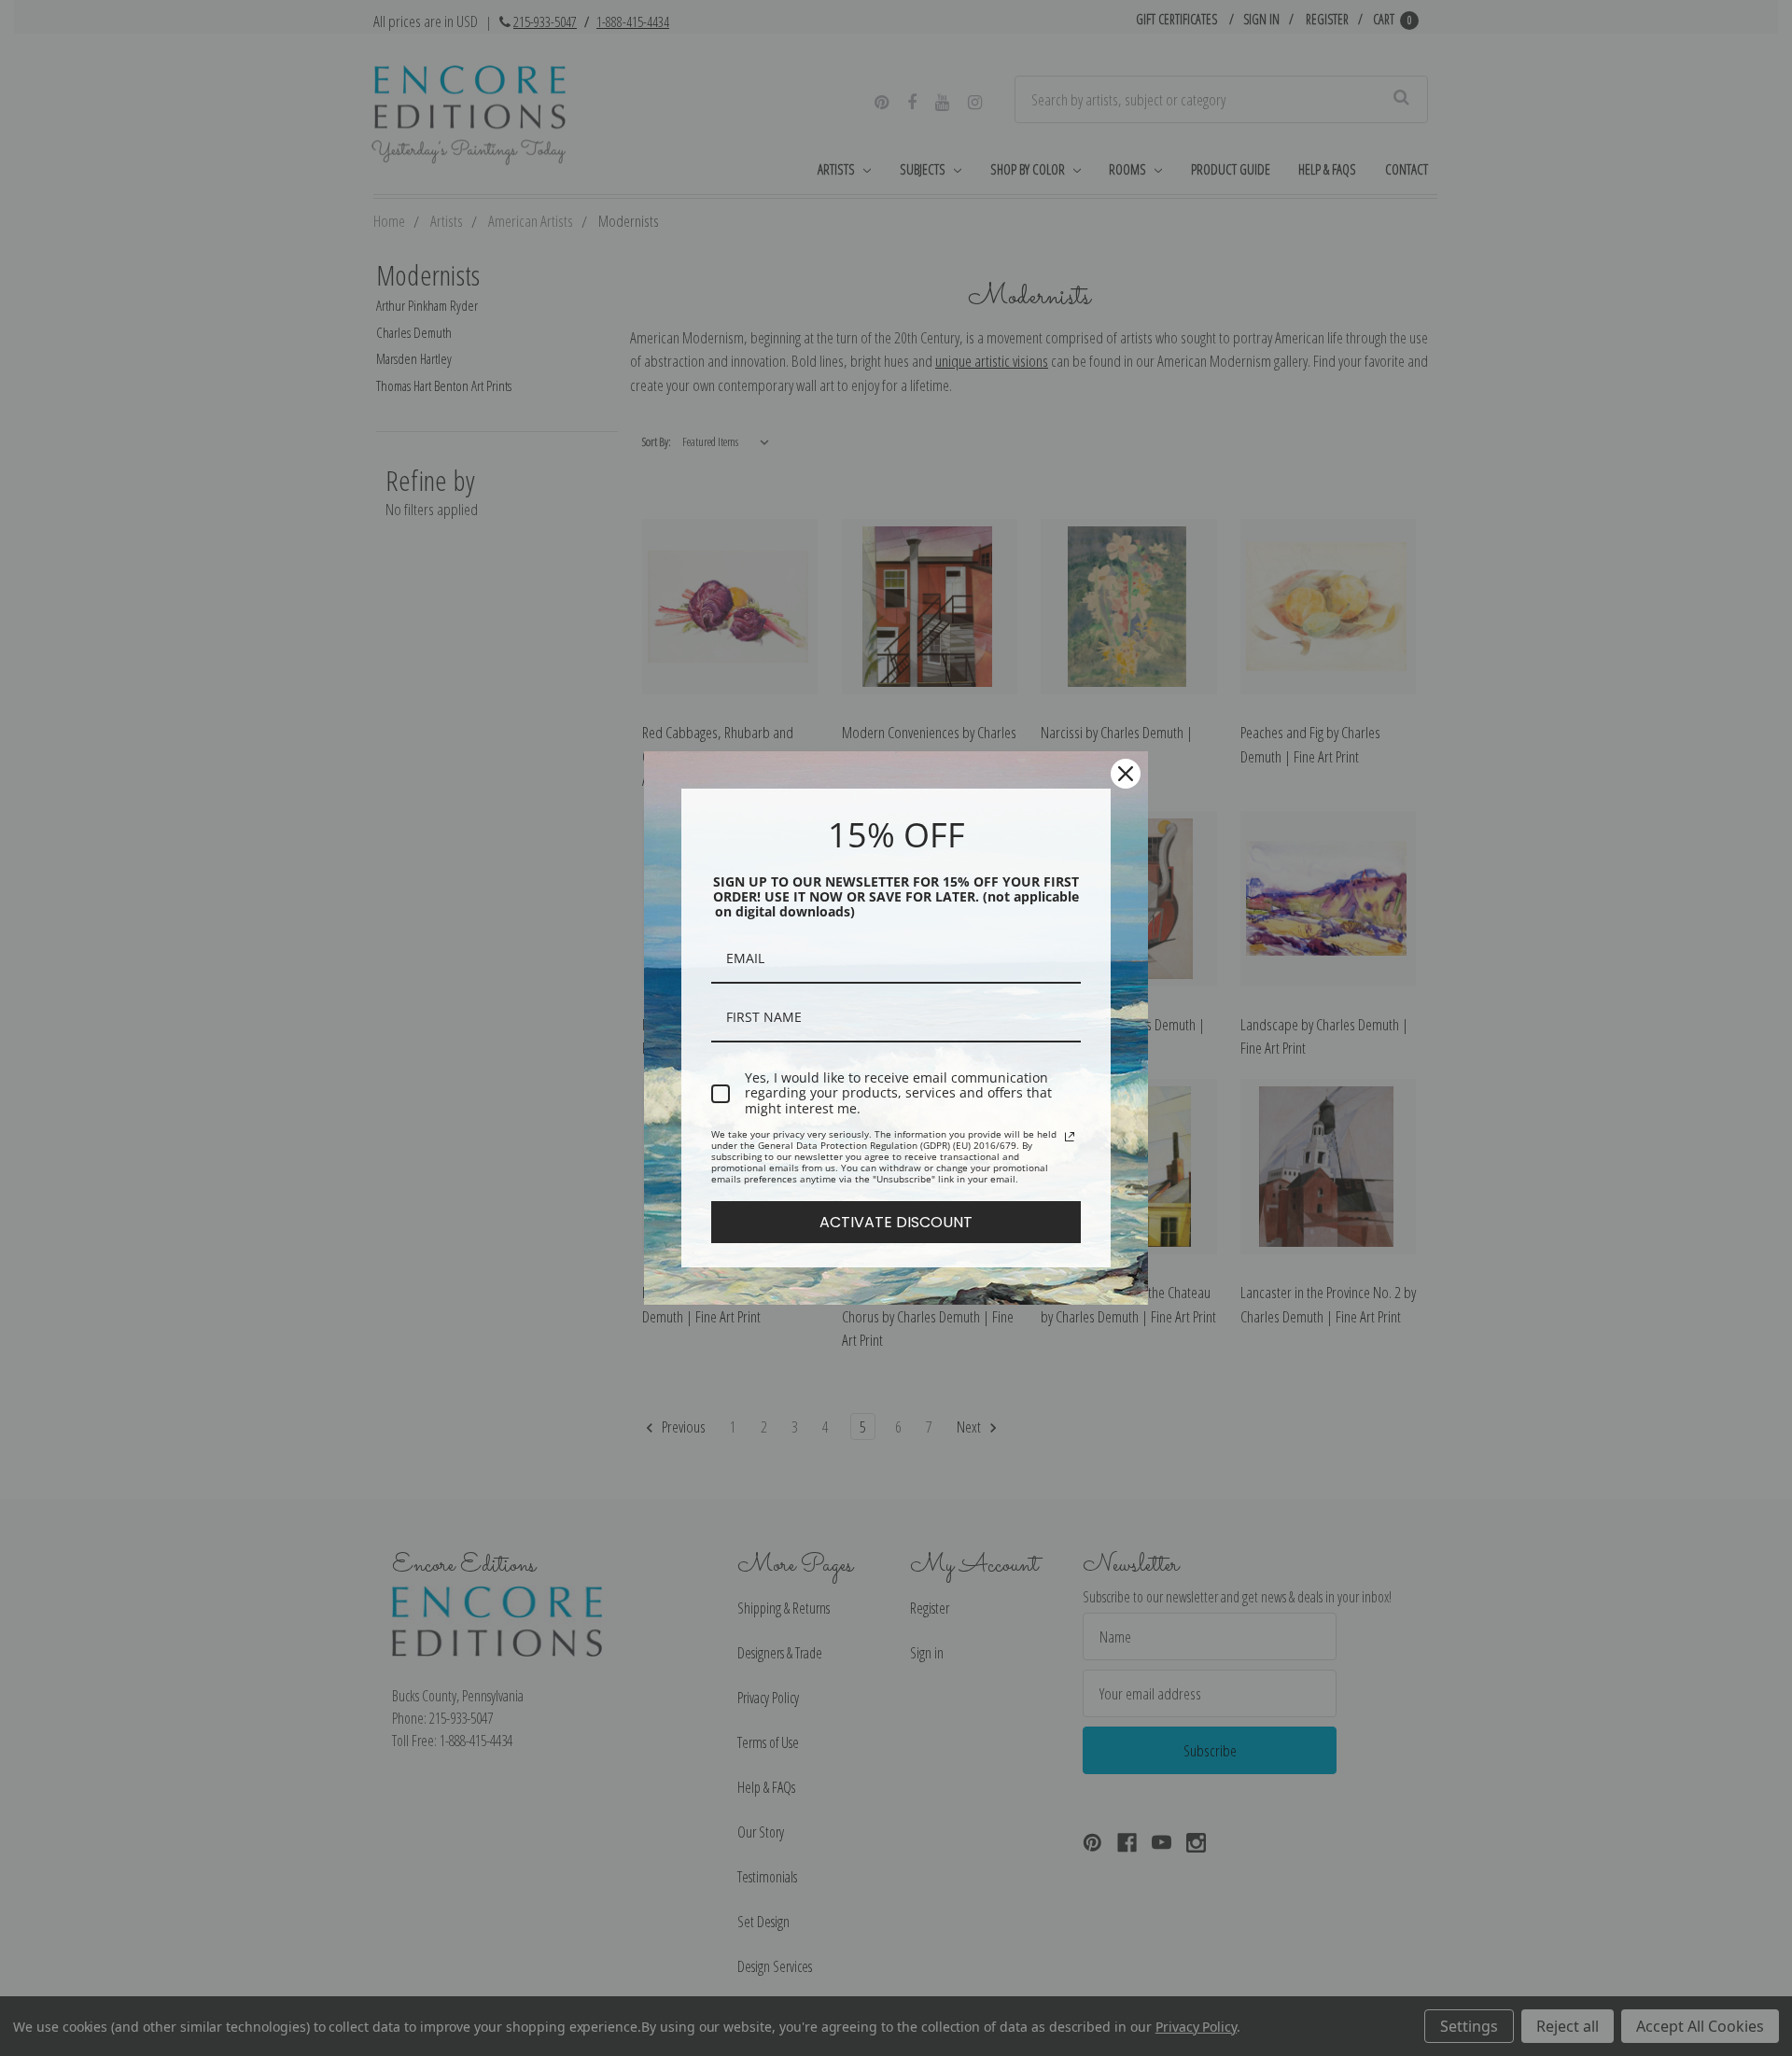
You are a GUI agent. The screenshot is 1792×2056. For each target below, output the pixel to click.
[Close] (1126, 774)
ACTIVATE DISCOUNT (896, 1222)
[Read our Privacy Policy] (1070, 1137)
